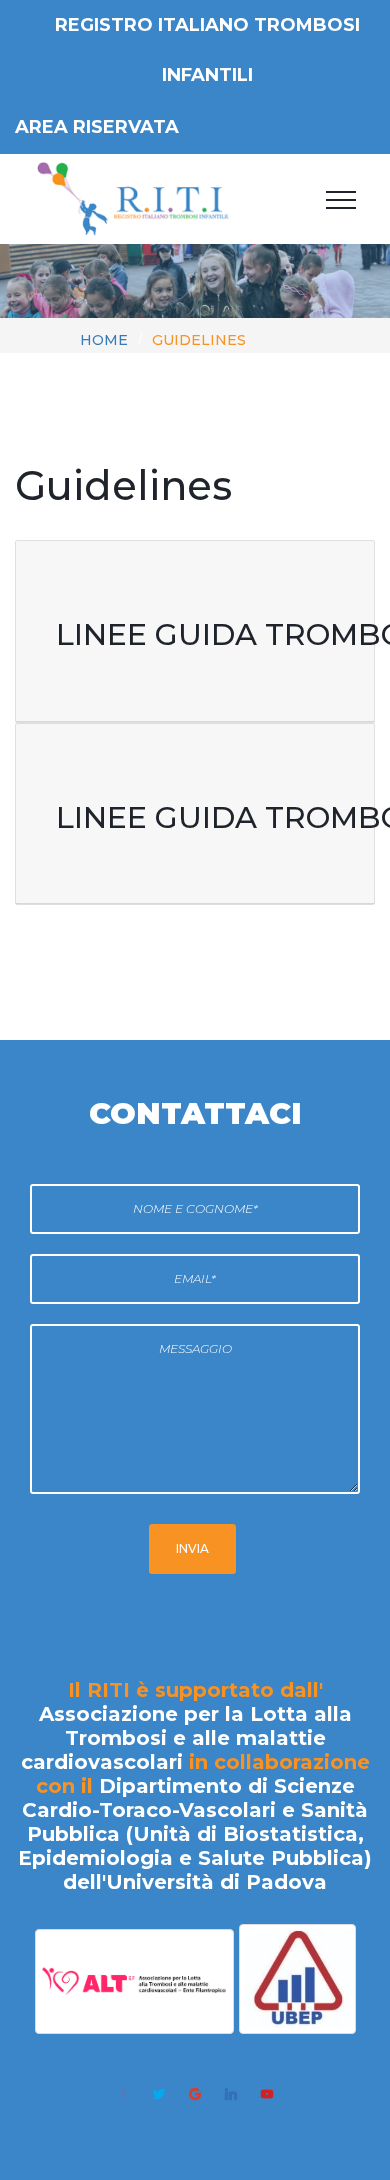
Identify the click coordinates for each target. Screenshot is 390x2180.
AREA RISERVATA (97, 127)
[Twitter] (159, 2094)
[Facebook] (123, 2094)
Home (104, 340)
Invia (192, 1548)
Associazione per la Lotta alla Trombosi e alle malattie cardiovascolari (186, 1738)
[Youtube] (267, 2094)
